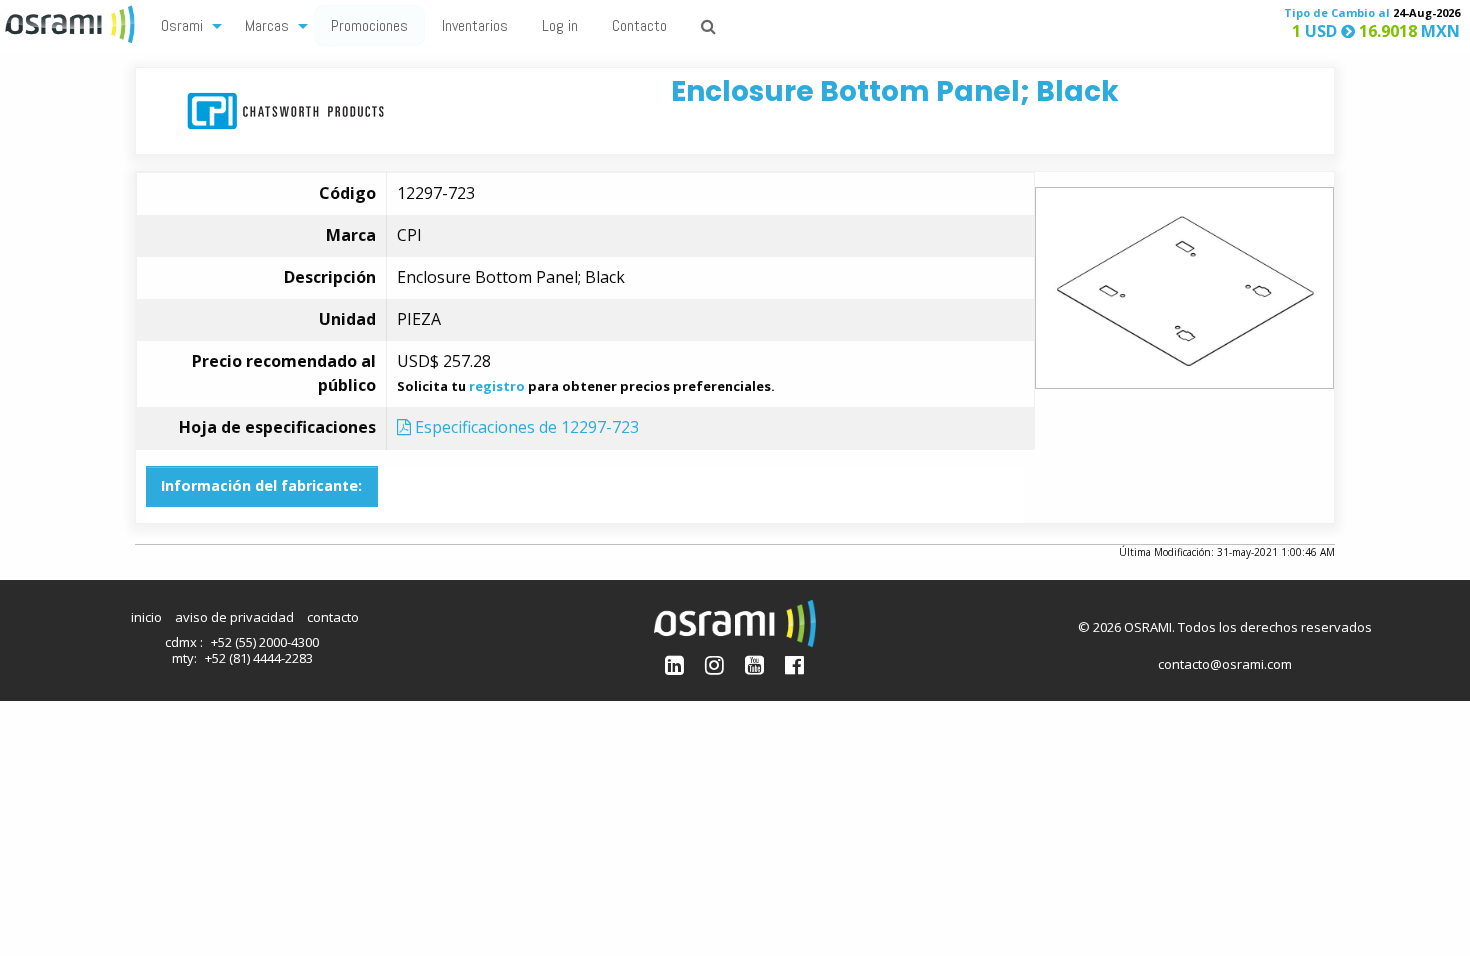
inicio (146, 617)
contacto (333, 617)
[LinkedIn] (674, 664)
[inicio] (72, 22)
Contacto (639, 25)
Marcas (267, 25)
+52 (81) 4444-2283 (259, 658)
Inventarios (475, 25)
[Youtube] (754, 664)
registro (497, 386)
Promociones (369, 25)
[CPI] (285, 109)
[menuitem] (186, 24)
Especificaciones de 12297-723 (525, 427)
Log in (560, 25)
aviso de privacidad (234, 617)
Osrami (182, 25)
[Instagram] (714, 664)
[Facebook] (794, 664)
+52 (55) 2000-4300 (265, 642)
